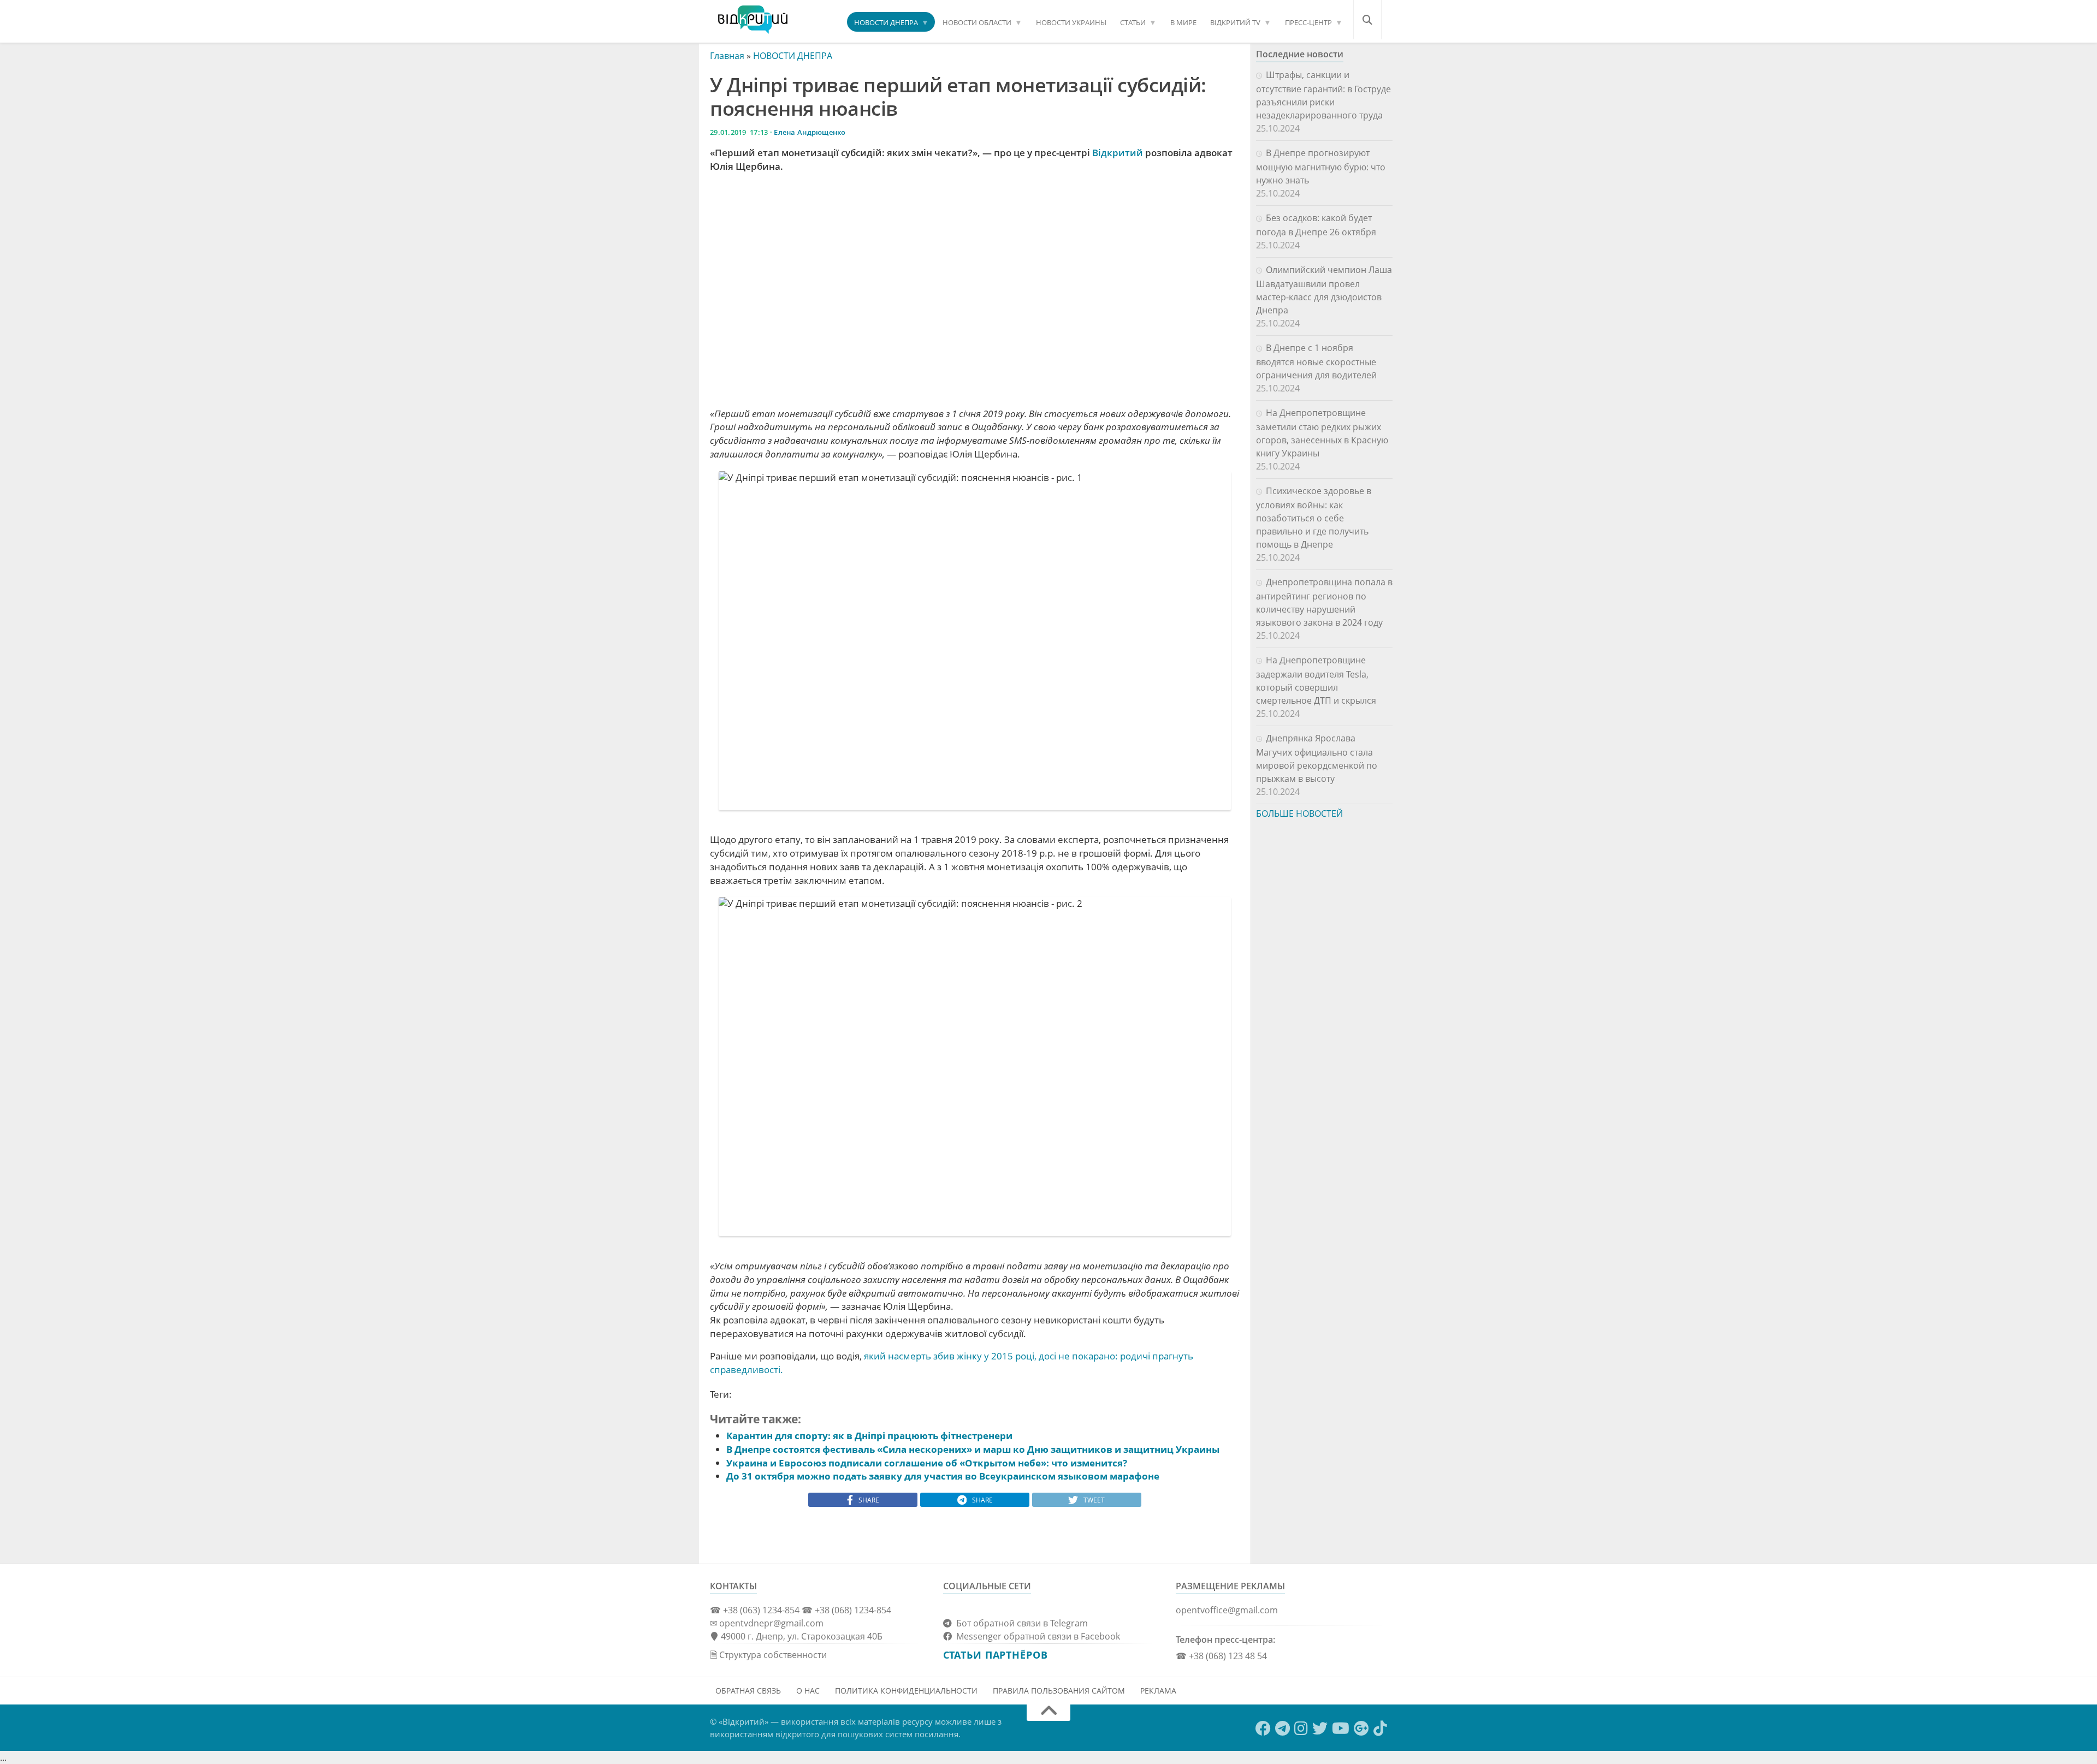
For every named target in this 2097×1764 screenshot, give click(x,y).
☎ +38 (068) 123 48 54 (1221, 1656)
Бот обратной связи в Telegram (1020, 1623)
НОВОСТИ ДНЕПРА (886, 22)
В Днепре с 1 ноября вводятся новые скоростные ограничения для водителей (1316, 361)
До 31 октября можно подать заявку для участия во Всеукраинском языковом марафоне (943, 1476)
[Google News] (1361, 1729)
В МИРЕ (1183, 22)
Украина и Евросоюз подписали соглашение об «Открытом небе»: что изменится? (928, 1463)
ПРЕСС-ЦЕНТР (1308, 22)
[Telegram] (1283, 1729)
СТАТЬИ (1133, 22)
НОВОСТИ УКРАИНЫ (1071, 22)
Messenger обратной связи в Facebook (1036, 1636)
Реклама (1158, 1691)
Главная (727, 56)
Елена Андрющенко (810, 132)
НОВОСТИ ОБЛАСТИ (977, 22)
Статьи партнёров (996, 1655)
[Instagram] (1301, 1729)
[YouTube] (1341, 1729)
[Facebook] (1263, 1729)
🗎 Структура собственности (768, 1655)
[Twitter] (1320, 1729)
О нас (808, 1691)
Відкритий (1118, 153)
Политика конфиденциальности (906, 1691)
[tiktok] (1380, 1729)
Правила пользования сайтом (1059, 1691)
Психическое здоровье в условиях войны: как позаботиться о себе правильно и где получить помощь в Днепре (1314, 518)
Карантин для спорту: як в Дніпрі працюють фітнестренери (869, 1436)
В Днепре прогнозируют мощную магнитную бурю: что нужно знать (1321, 167)
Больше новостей (1299, 813)
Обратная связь (748, 1691)
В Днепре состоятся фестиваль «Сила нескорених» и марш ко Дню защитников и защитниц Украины (973, 1449)
